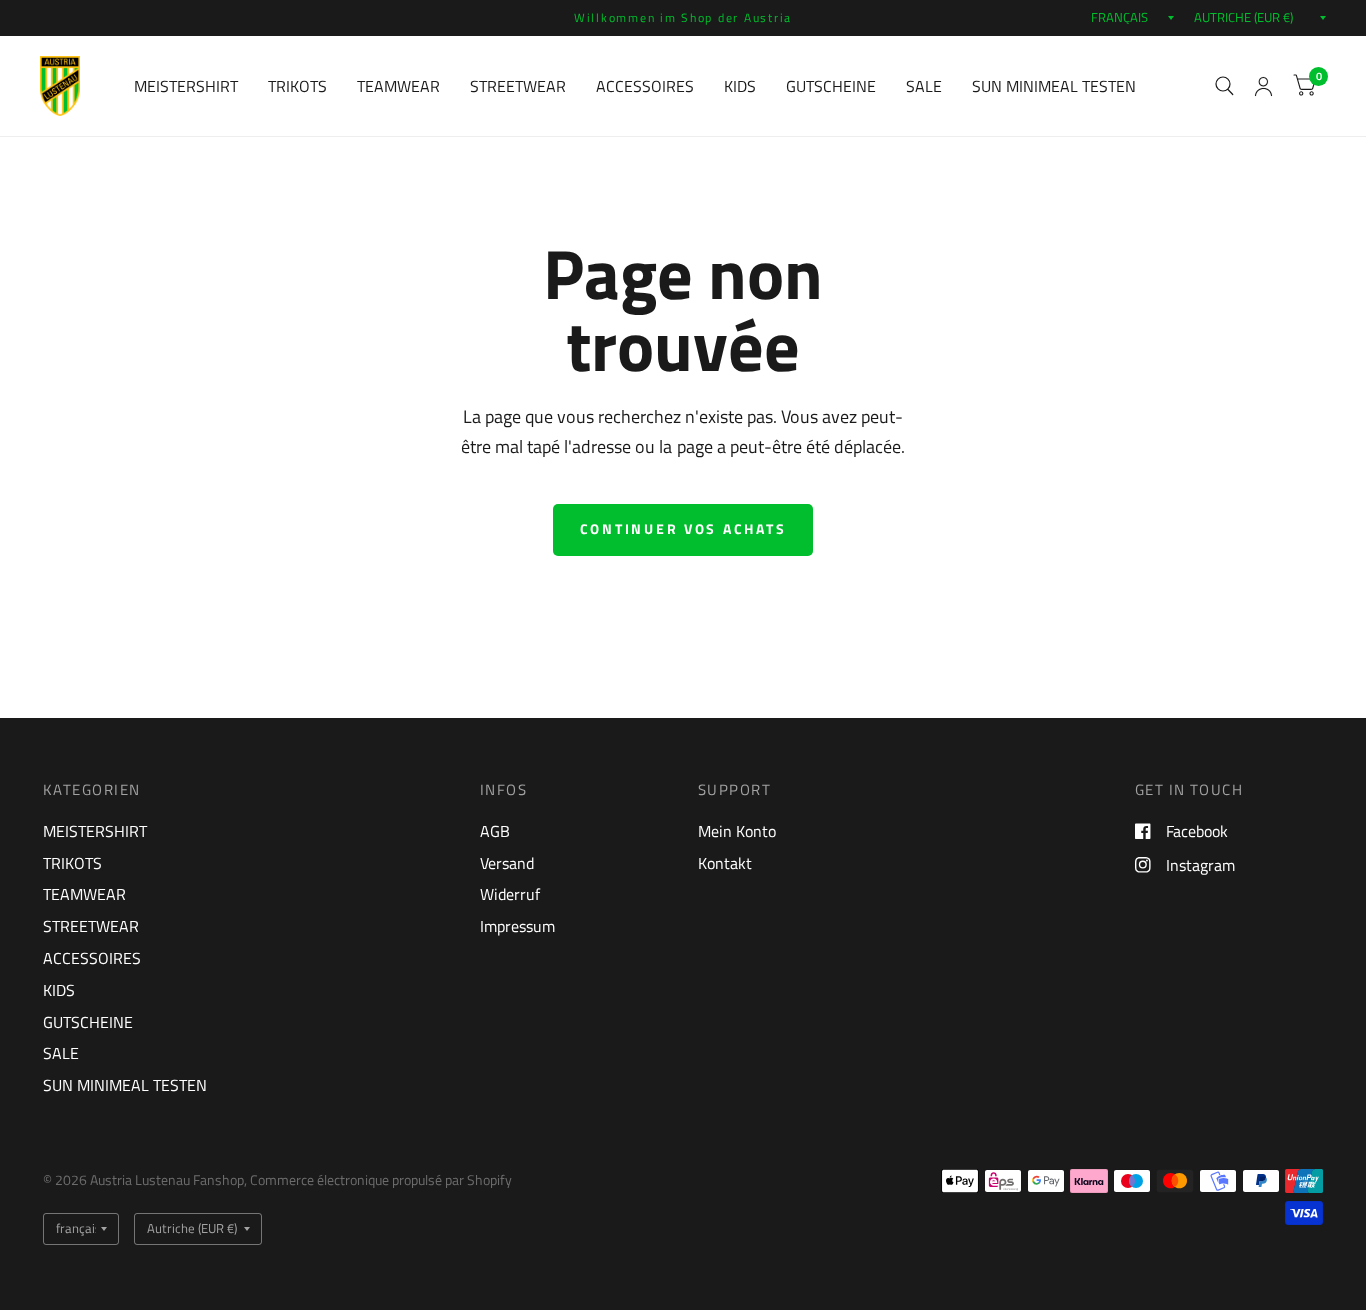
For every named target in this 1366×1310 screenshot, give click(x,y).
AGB (495, 831)
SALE (924, 86)
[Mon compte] (1263, 86)
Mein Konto (737, 831)
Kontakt (725, 863)
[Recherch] (1224, 86)
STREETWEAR (518, 86)
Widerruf (510, 894)
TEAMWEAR (398, 86)
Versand (507, 863)
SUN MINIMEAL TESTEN (1054, 86)
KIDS (740, 86)
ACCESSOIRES (645, 86)
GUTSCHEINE (831, 86)
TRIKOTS (297, 86)
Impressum (517, 926)
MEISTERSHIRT (186, 86)
